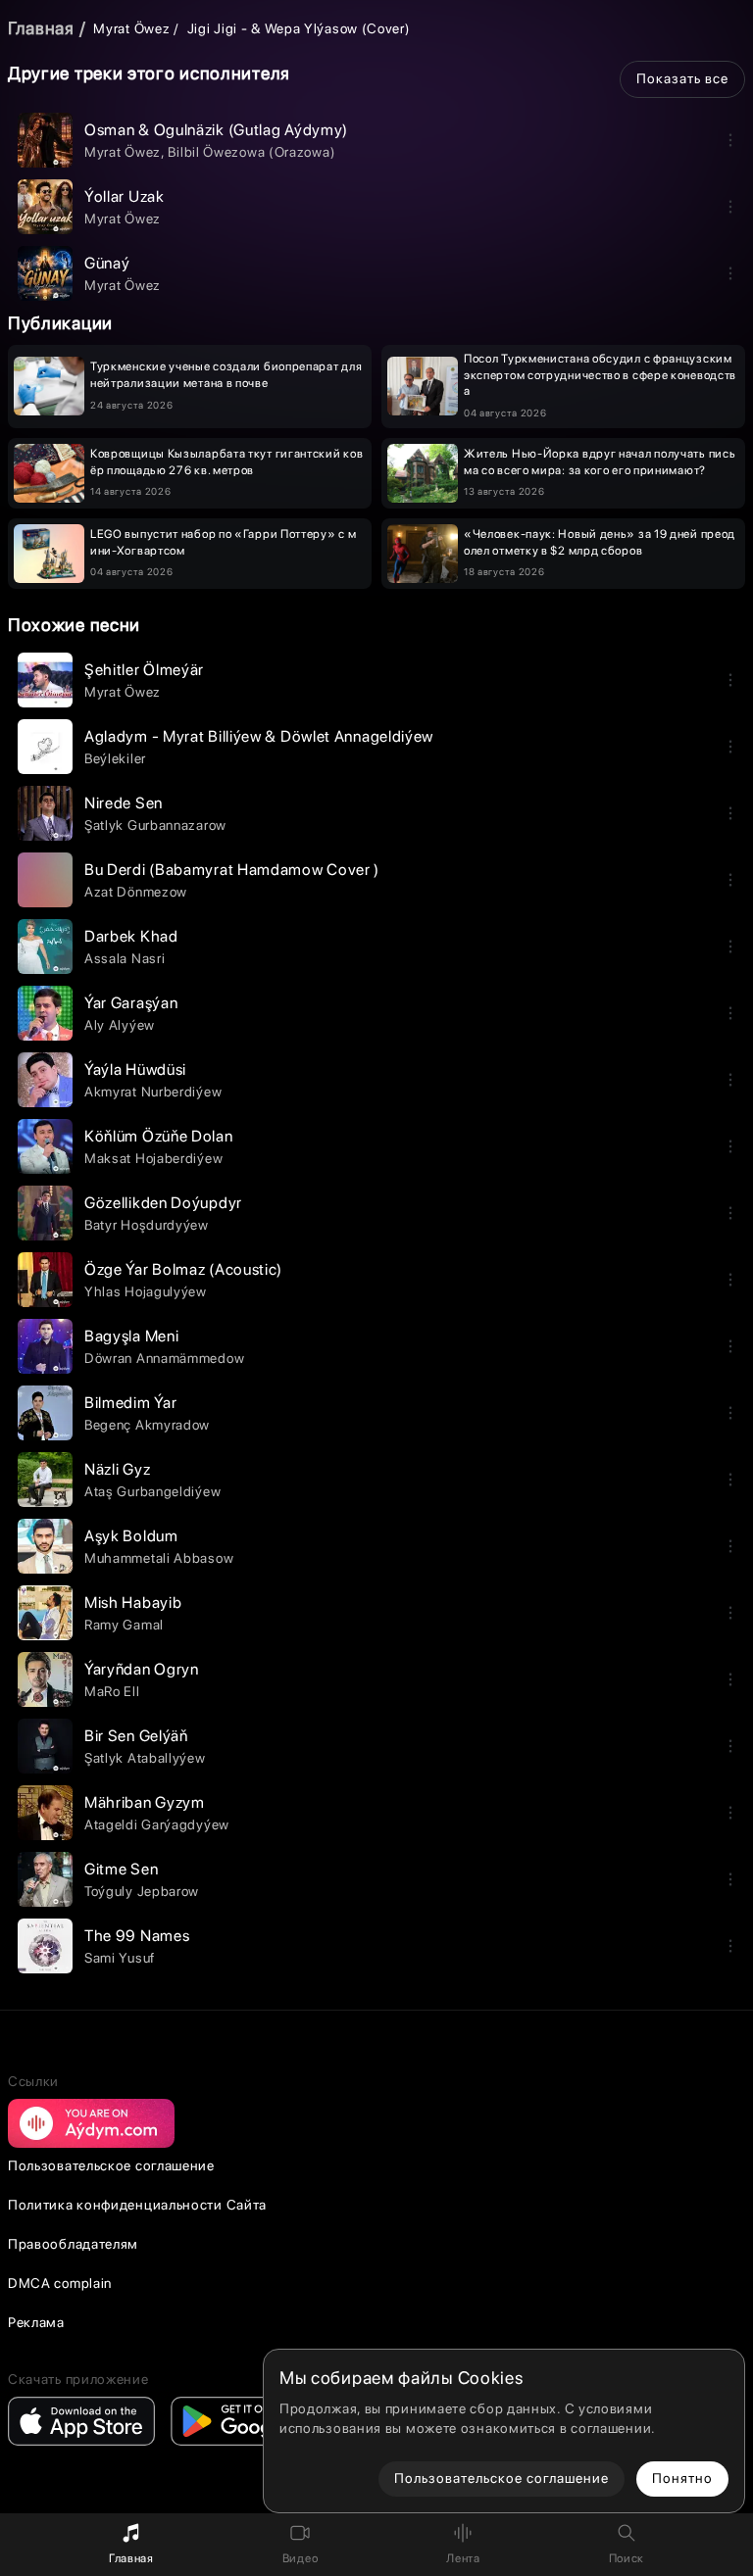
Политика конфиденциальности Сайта (137, 2205)
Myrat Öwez (131, 28)
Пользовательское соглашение (111, 2165)
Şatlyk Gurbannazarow (155, 825)
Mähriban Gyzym (145, 1802)
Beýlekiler (115, 758)
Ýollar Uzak (125, 196)
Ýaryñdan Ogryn (142, 1669)
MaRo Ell (112, 1691)
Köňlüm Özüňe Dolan (159, 1136)
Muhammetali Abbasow (159, 1558)
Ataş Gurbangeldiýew (152, 1491)
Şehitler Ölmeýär (144, 670)
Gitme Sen (121, 1869)
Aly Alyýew (120, 1025)
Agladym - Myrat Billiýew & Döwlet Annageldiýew (259, 736)
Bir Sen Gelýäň (136, 1736)
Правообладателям (73, 2244)
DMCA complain (60, 2283)
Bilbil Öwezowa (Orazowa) (251, 152)
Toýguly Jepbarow (142, 1891)
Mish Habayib (133, 1603)
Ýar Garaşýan (131, 1003)
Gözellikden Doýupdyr (163, 1203)
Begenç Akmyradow (147, 1425)
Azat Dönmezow (136, 892)
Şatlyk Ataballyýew (145, 1758)
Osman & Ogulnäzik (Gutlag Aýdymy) (216, 130)
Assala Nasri (125, 958)
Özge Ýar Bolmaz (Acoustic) (183, 1269)
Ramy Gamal (124, 1625)
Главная (41, 28)
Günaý (107, 263)
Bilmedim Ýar (130, 1403)
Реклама (36, 2322)
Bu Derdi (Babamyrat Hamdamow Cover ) (232, 870)
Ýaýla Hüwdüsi (135, 1069)
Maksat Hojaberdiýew (153, 1158)
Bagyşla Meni (131, 1336)
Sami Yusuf (120, 1958)
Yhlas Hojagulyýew (146, 1291)
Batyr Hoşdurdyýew (147, 1225)
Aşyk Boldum (131, 1536)
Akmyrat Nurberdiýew (153, 1092)
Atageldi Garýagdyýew (157, 1824)
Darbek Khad (131, 936)
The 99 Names (137, 1936)
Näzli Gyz (117, 1469)
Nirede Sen (124, 803)
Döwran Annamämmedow (164, 1358)
